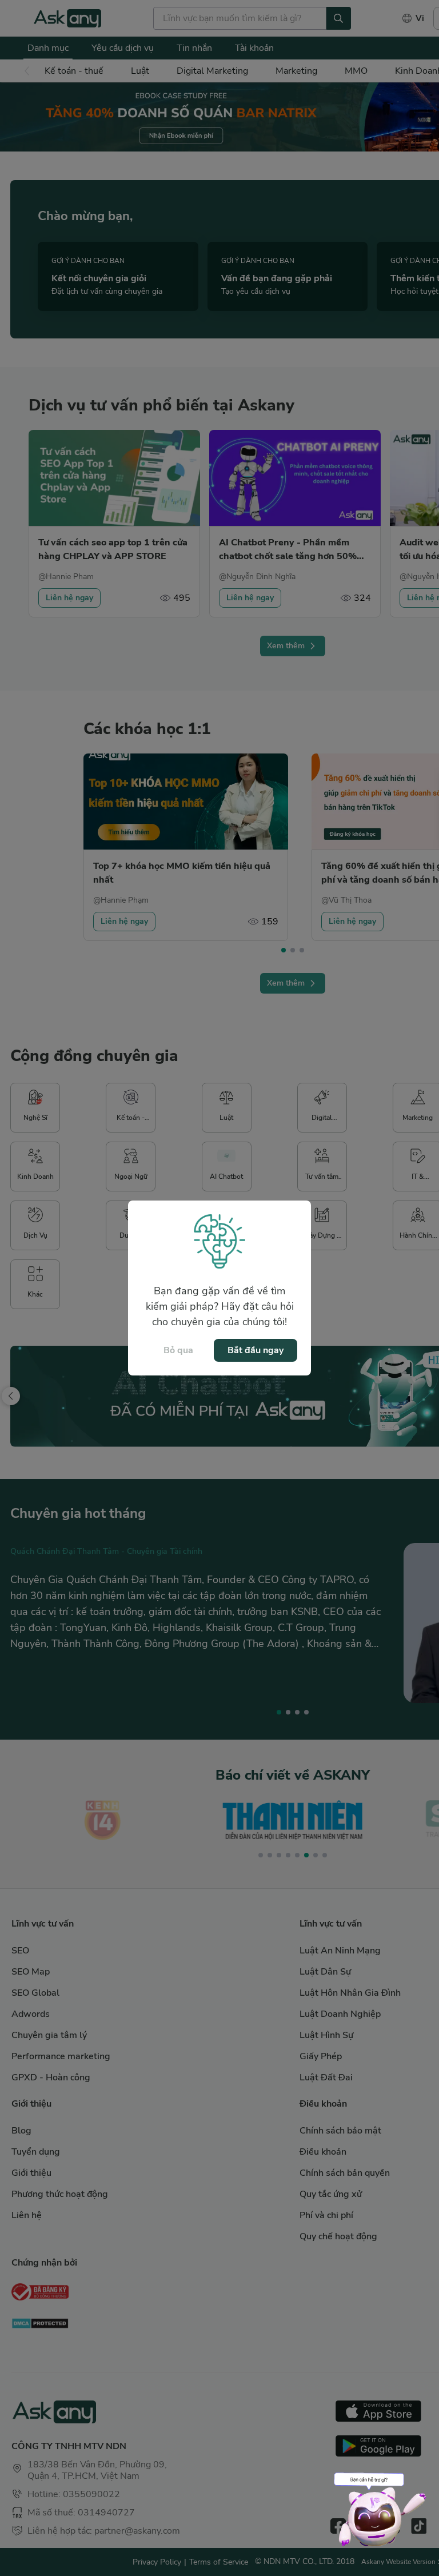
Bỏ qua (178, 1350)
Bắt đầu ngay (256, 1350)
